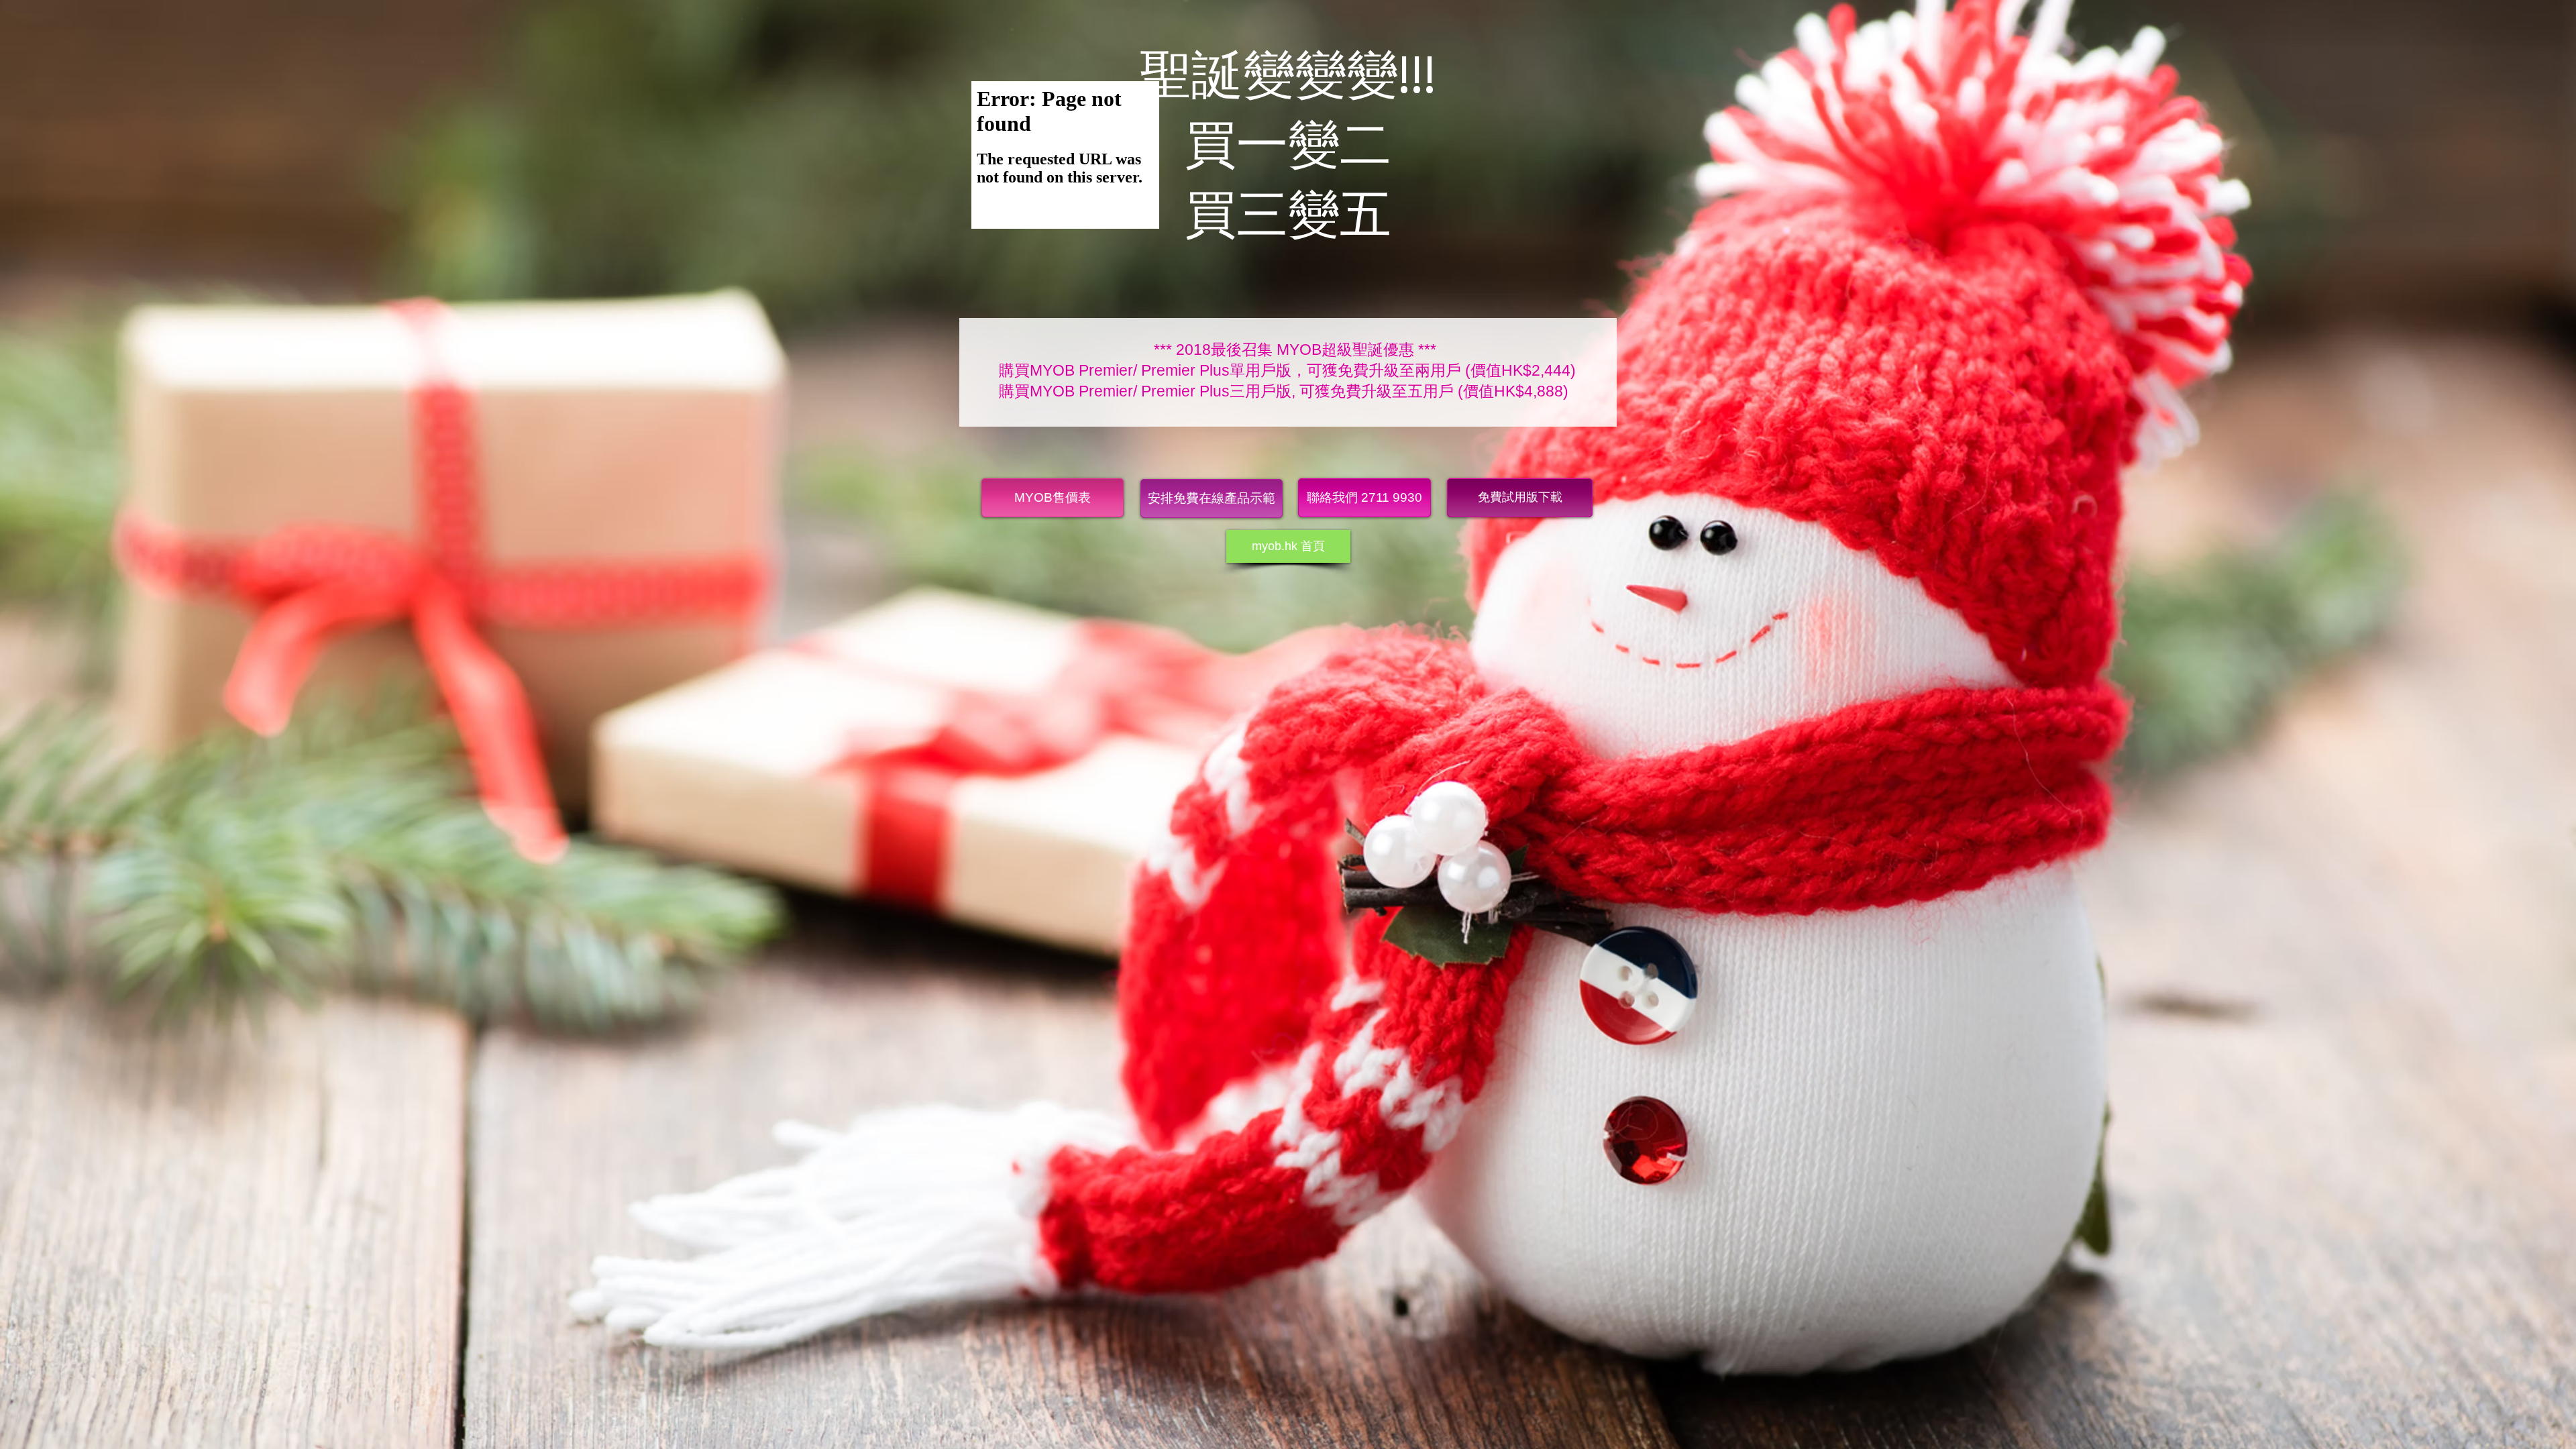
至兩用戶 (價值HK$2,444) (1488, 370)
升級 (1384, 370)
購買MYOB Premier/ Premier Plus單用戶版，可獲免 (1176, 370)
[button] (1364, 498)
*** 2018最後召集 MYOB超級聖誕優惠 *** (1295, 350)
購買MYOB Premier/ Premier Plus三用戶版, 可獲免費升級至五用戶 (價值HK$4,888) (1284, 391)
